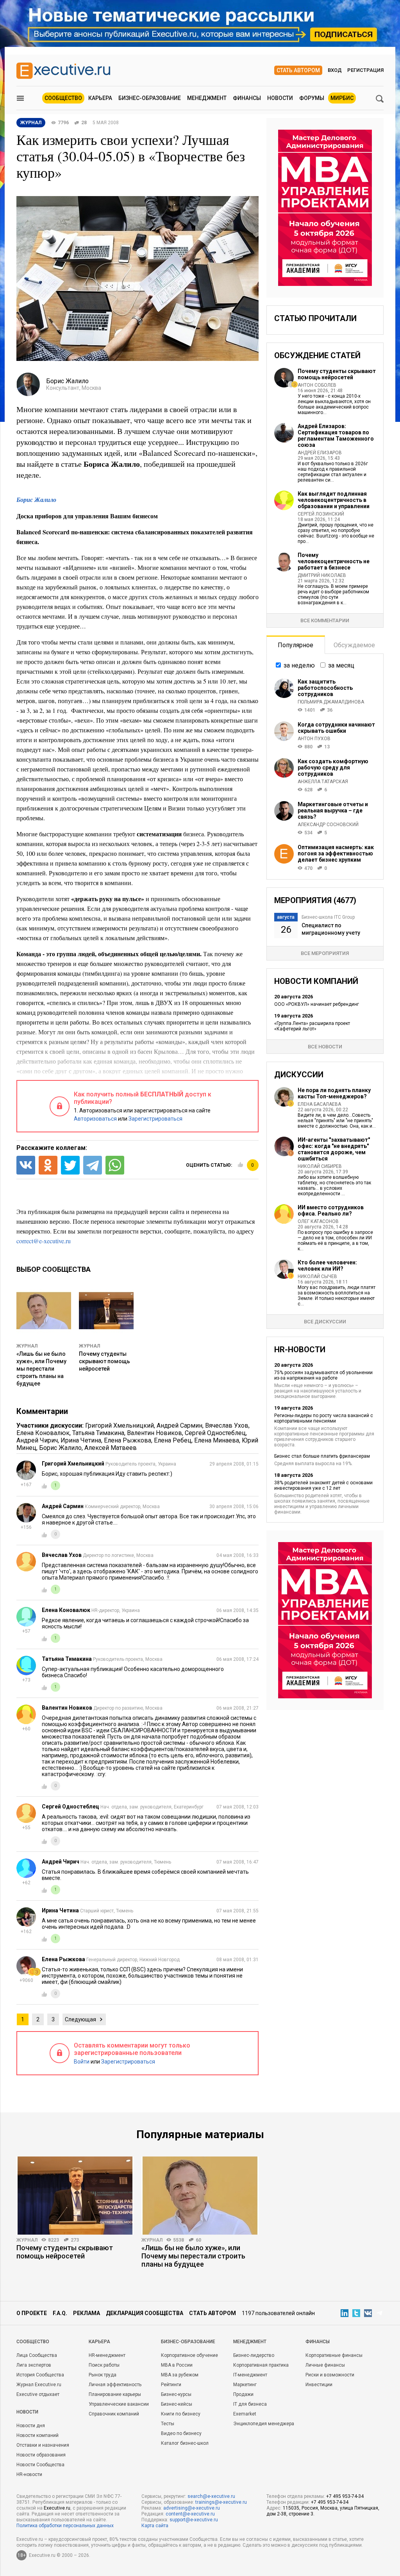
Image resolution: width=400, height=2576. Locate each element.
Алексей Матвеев (111, 1448)
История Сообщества (40, 2375)
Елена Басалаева (319, 1104)
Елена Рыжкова (128, 1440)
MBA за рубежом (180, 2375)
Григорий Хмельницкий (120, 1425)
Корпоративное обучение (189, 2355)
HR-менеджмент (107, 2355)
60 (198, 2240)
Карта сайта (155, 2526)
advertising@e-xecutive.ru (192, 2508)
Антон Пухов (314, 739)
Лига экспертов (34, 2365)
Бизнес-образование (150, 98)
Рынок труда (103, 2375)
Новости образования (41, 2455)
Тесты (168, 2424)
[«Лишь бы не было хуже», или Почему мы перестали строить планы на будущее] (200, 2196)
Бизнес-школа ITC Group (328, 917)
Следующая (80, 2019)
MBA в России (177, 2365)
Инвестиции (319, 2385)
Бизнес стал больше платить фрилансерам (322, 1456)
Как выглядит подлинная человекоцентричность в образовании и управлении (334, 500)
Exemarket (245, 2414)
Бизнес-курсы (176, 2394)
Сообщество (63, 98)
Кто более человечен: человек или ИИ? (327, 1266)
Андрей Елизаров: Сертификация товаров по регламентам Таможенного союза (336, 436)
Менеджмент (207, 98)
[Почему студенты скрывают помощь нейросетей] (75, 2196)
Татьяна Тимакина (98, 1433)
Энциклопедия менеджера (264, 2424)
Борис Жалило (36, 500)
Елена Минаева (217, 1440)
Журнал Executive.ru (39, 2385)
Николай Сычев (317, 1276)
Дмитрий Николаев (322, 575)
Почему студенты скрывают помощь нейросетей (104, 1361)
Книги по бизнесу (181, 2414)
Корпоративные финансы (334, 2355)
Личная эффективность (115, 2385)
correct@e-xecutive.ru (44, 1241)
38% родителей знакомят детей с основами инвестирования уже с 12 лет (323, 1485)
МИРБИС (342, 98)
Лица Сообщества (37, 2355)
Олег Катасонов (318, 1221)
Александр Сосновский (328, 825)
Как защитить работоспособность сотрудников (325, 688)
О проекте (32, 2313)
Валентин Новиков (154, 1433)
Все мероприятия (325, 953)
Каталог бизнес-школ (185, 2443)
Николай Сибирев (320, 1166)
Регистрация (365, 70)
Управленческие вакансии (119, 2404)
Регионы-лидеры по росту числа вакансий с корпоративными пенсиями (324, 1418)
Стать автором (298, 70)
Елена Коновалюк (43, 1433)
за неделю (299, 665)
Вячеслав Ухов (227, 1425)
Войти (82, 2062)
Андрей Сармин (179, 1425)
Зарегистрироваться (155, 1119)
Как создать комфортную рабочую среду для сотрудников (333, 768)
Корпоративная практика (261, 2365)
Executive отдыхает (38, 2394)
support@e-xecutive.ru (194, 2520)
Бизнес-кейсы (177, 2404)
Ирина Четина (81, 1440)
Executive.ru (57, 2508)
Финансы (247, 98)
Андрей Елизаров (320, 453)
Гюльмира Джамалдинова (331, 702)
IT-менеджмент (250, 2375)
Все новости (325, 1047)
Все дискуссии (325, 1322)
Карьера (100, 98)
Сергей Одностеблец (215, 1433)
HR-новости (29, 2474)
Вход (335, 70)
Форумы (312, 98)
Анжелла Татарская (323, 782)
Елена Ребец (173, 1440)
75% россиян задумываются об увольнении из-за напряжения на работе (323, 1375)
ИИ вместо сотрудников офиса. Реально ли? (331, 1210)
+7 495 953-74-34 (345, 2496)
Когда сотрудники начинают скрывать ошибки (336, 728)
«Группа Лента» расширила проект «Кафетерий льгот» (312, 1026)
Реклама (87, 2313)
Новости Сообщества (40, 2465)
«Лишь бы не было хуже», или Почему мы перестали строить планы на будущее (41, 1369)
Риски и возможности (330, 2375)
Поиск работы (104, 2365)
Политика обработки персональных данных (65, 2526)
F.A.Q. (60, 2313)
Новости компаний (37, 2435)
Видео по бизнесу (181, 2433)
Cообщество (33, 2342)
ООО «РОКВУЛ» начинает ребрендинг (317, 1004)
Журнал (27, 1346)
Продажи (243, 2394)
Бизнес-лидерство (254, 2355)
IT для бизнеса (250, 2404)
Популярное (296, 645)
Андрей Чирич (37, 1440)
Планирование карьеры (115, 2394)
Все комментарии (325, 620)
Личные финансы (325, 2365)
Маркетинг (245, 2385)
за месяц (341, 665)
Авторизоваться (95, 1119)
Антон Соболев (317, 385)
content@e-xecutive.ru (190, 2514)
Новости (280, 98)
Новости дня (31, 2426)
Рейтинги (171, 2385)
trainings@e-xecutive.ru (221, 2502)
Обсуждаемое (354, 645)
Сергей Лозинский (321, 514)
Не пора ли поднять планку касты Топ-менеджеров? (334, 1093)
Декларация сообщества (145, 2313)
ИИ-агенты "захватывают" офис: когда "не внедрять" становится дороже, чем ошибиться (334, 1149)
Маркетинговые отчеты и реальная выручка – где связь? (333, 810)
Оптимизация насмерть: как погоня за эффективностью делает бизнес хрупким (336, 853)
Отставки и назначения (43, 2445)
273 (75, 2240)
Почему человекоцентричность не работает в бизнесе (334, 561)
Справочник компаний (114, 2414)
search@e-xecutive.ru (211, 2496)
